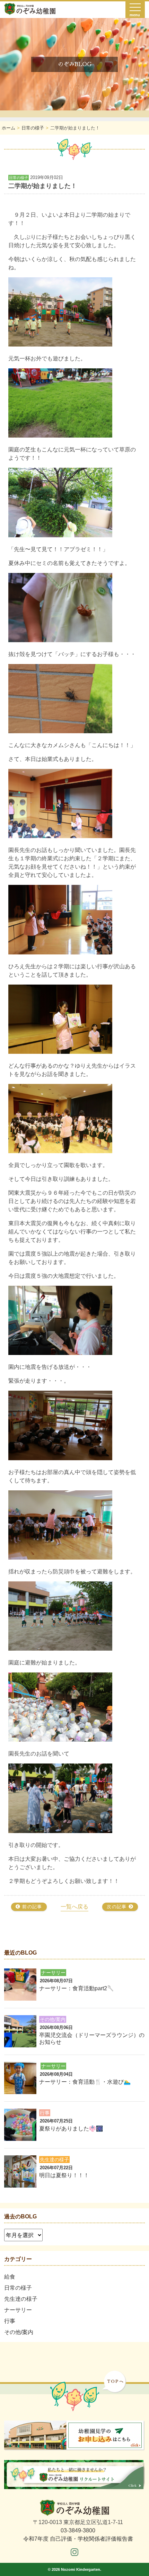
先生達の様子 (21, 2299)
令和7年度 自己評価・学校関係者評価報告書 (78, 2539)
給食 (10, 2277)
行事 (10, 2321)
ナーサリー (18, 2310)
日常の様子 (18, 2288)
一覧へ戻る (74, 1907)
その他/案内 (19, 2332)
